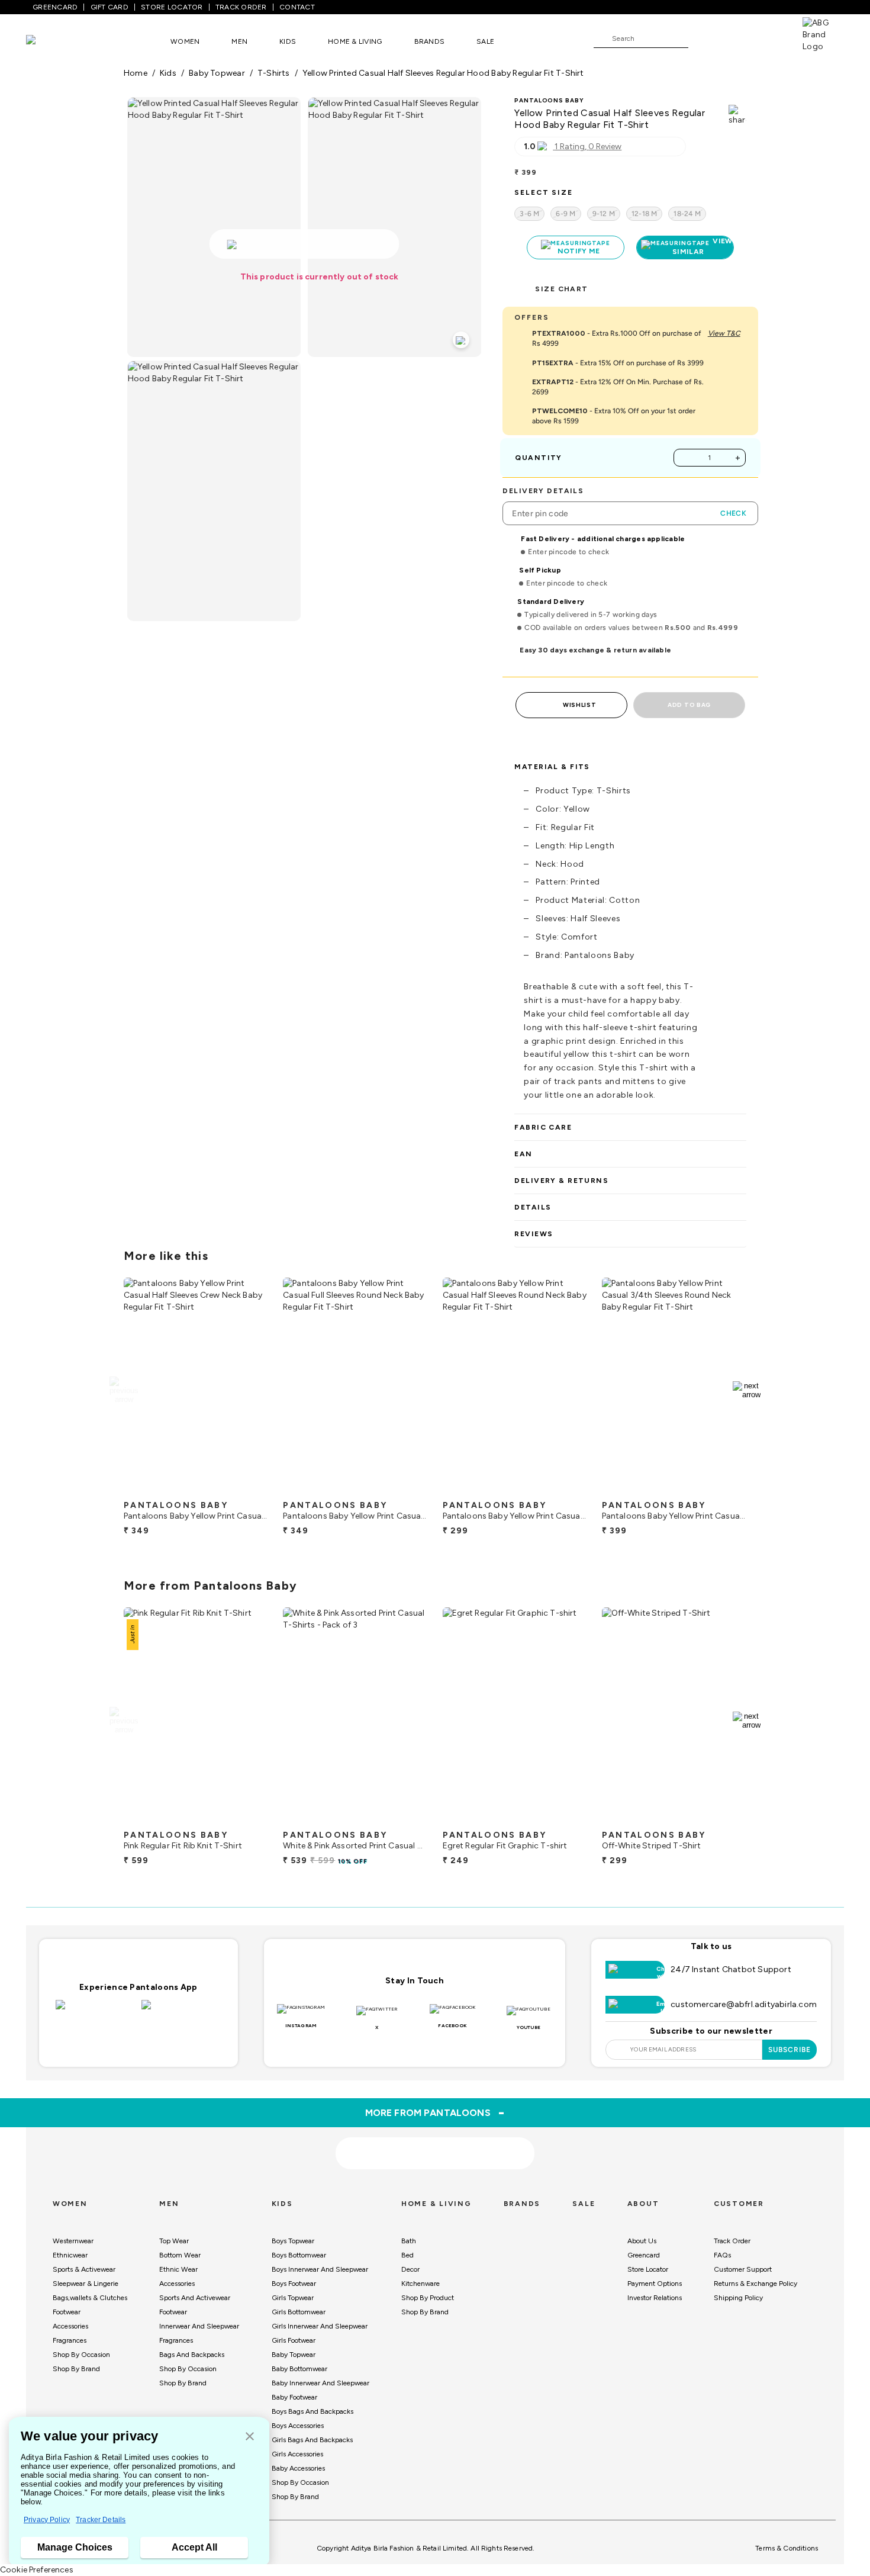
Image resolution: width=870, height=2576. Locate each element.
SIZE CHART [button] (561, 289)
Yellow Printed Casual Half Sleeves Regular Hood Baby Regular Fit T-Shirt (443, 73)
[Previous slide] (123, 1390)
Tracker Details (101, 2520)
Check (733, 513)
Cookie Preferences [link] (37, 2570)
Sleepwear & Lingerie (86, 2284)
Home (136, 73)
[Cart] (769, 38)
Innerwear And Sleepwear (199, 2326)
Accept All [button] (194, 2547)
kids (168, 73)
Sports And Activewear (195, 2298)
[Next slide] (747, 1390)
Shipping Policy (738, 2298)
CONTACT (297, 7)
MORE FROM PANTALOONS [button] (435, 2112)
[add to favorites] (249, 1490)
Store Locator (648, 2269)
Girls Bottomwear (299, 2312)
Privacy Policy (47, 2520)
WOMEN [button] (185, 41)
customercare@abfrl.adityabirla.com (744, 2004)
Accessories (70, 2326)
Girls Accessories (297, 2454)
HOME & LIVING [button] (355, 41)
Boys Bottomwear (299, 2255)
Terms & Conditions (787, 2548)
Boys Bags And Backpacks (312, 2411)
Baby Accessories (298, 2468)
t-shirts (274, 73)
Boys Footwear (294, 2284)
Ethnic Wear (178, 2269)
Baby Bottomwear (299, 2369)
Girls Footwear (294, 2340)
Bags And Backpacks (192, 2355)
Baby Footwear (294, 2397)
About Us (642, 2241)
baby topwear (217, 73)
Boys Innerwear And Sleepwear (320, 2269)
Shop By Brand (76, 2369)
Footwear (67, 2312)
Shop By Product (428, 2298)
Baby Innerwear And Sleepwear (320, 2383)
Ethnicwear (70, 2255)
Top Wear (174, 2241)
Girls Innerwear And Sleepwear (320, 2326)
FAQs (722, 2255)
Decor (410, 2269)
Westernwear (73, 2241)
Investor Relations (655, 2298)
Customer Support (743, 2269)
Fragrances (70, 2340)
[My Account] (736, 38)
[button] (250, 2437)
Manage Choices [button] (75, 2547)
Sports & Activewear (84, 2269)
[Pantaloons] (49, 41)
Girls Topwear (293, 2298)
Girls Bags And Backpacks (312, 2440)
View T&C (724, 333)
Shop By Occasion (81, 2355)
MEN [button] (239, 41)
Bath (409, 2241)
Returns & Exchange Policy (755, 2284)
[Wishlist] (703, 39)
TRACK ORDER (241, 7)
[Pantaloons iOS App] (96, 2012)
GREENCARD (55, 7)
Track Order (732, 2241)
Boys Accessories (298, 2426)
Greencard (644, 2255)
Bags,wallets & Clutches (90, 2298)
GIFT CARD (109, 7)
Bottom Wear (180, 2255)
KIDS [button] (288, 41)
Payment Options (655, 2284)
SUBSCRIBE (790, 2050)
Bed (407, 2255)
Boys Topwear (293, 2241)
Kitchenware (420, 2284)
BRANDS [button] (430, 41)
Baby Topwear (294, 2355)
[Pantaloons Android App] (181, 2012)
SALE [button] (485, 41)
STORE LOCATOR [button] (172, 7)
